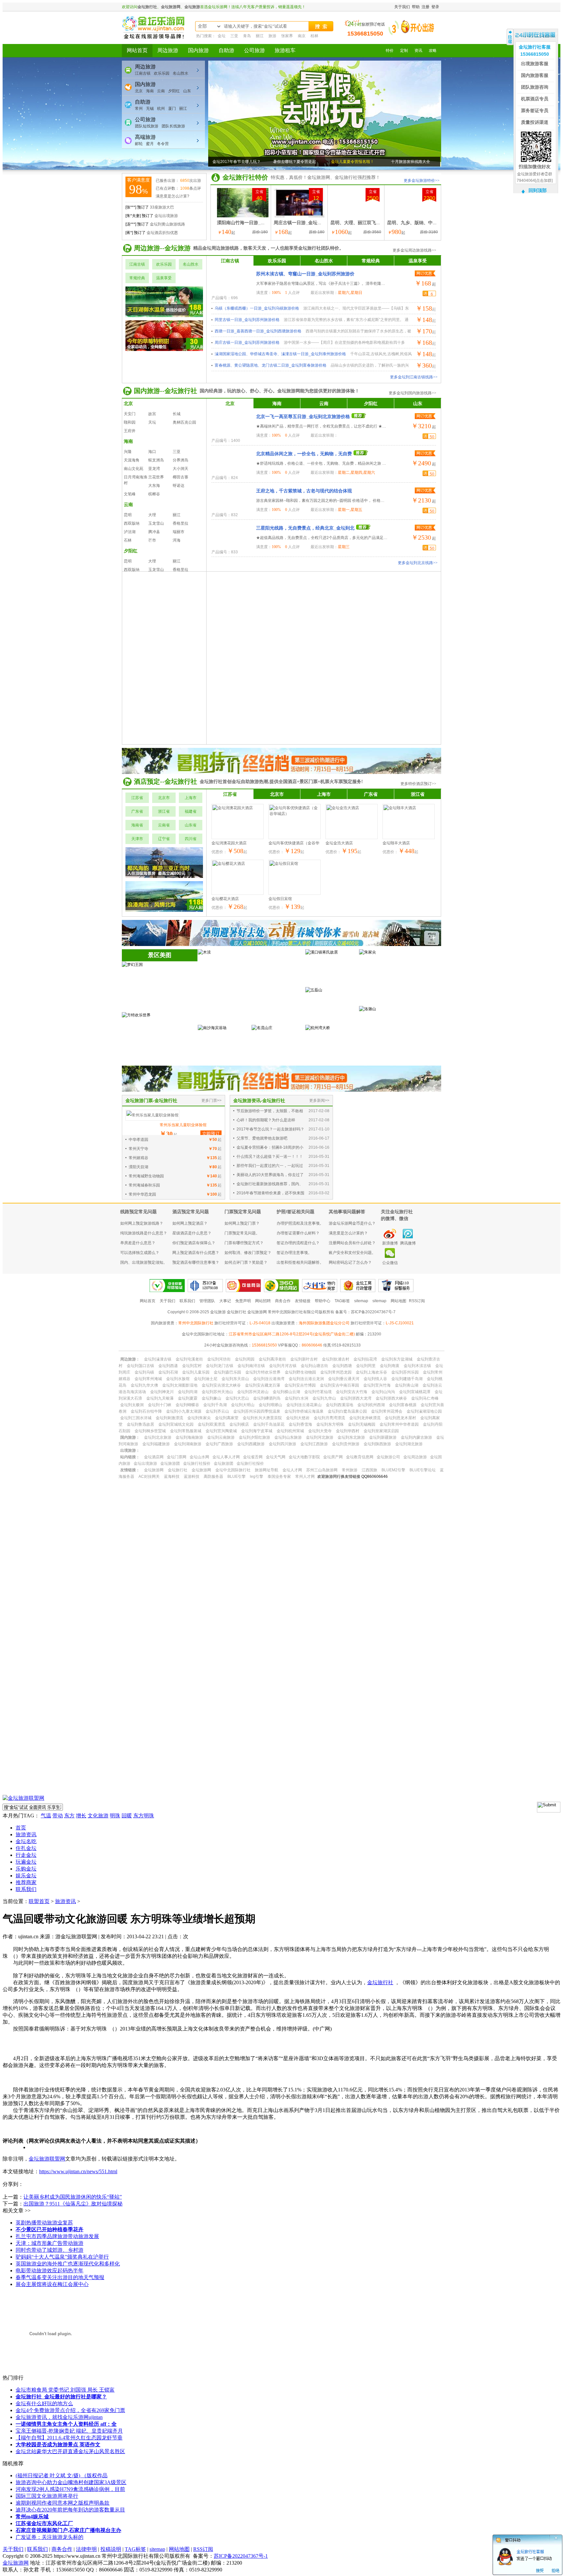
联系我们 (26, 1889)
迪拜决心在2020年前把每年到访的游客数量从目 (70, 2510)
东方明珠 (144, 1816)
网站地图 (179, 2549)
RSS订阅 (203, 2549)
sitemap (157, 2549)
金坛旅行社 (380, 1982)
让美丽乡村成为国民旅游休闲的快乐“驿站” (73, 2197)
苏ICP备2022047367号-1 (241, 2556)
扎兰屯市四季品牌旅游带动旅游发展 (57, 2236)
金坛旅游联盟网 (47, 2159)
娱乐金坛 (26, 1876)
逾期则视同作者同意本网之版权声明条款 (63, 2503)
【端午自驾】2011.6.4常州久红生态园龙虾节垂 (69, 2438)
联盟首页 (39, 1901)
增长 (81, 1816)
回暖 (127, 1816)
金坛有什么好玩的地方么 (44, 2403)
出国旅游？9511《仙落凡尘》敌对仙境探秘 (73, 2204)
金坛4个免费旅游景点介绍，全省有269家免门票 (70, 2410)
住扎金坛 (26, 1848)
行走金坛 (26, 1855)
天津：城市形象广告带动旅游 (50, 2243)
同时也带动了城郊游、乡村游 (50, 2250)
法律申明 (86, 2549)
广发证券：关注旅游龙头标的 (50, 2537)
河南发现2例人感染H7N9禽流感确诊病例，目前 (70, 2489)
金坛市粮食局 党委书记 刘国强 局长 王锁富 (65, 2390)
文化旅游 (98, 1816)
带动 (58, 1816)
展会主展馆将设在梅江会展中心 (52, 2284)
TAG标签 (135, 2549)
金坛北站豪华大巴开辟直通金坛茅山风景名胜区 (70, 2451)
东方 (69, 1816)
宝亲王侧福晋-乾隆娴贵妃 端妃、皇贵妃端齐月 (69, 2431)
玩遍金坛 (26, 1862)
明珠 (115, 1816)
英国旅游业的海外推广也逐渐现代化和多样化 (68, 2264)
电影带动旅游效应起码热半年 (50, 2270)
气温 (46, 1816)
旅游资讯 (26, 1834)
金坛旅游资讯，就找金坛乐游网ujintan (59, 2417)
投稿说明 (111, 2549)
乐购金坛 (26, 1869)
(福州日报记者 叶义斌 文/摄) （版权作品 (62, 2475)
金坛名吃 (26, 1841)
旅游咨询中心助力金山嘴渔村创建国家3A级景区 (71, 2482)
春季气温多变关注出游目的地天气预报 (60, 2277)
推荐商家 (26, 1882)
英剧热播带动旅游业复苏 (44, 2223)
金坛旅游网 (16, 2563)
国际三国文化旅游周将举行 (47, 2496)
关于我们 (13, 2549)
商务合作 (62, 2549)
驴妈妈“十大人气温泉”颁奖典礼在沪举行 (62, 2257)
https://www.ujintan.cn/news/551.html (78, 2171)
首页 (21, 1828)
